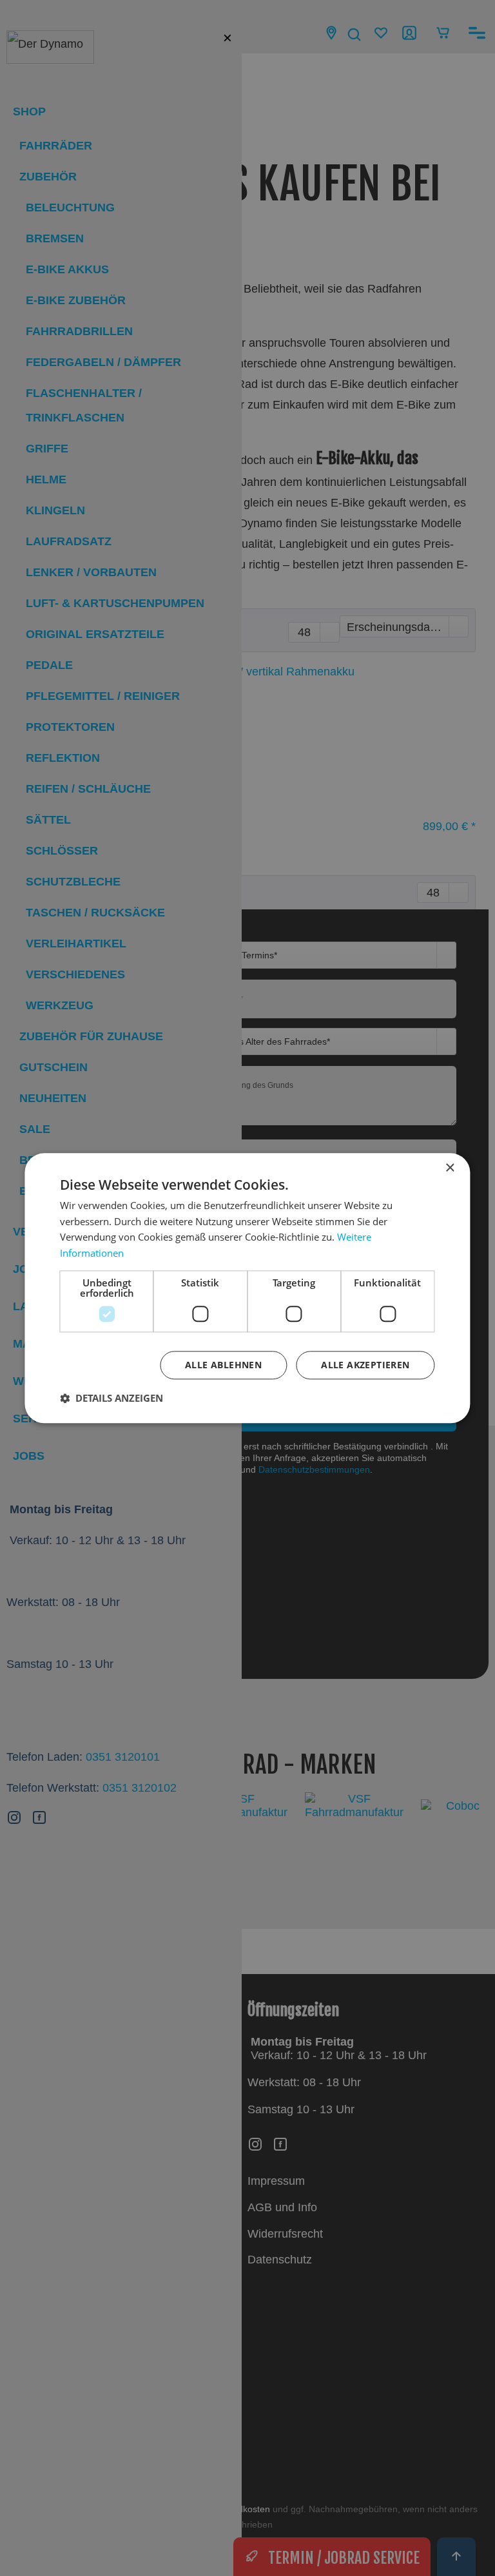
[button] (112, 1398)
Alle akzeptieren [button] (365, 1365)
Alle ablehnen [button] (223, 1365)
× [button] (450, 1168)
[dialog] (247, 1288)
